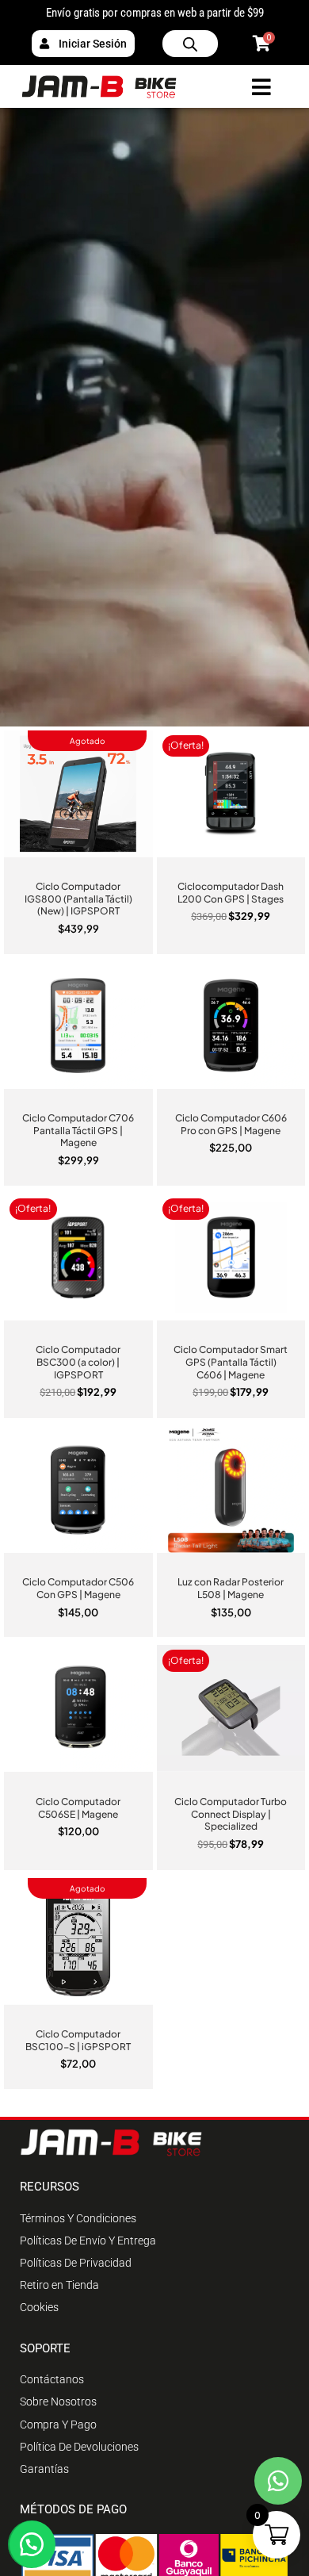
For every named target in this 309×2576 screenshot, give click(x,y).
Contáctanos (52, 2379)
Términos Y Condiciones (78, 2218)
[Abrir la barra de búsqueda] (190, 44)
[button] (32, 2544)
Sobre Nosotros (58, 2402)
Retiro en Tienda (59, 2285)
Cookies (39, 2307)
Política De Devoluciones (79, 2447)
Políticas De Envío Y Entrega (88, 2241)
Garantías (44, 2469)
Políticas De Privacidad (76, 2263)
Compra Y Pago (58, 2425)
